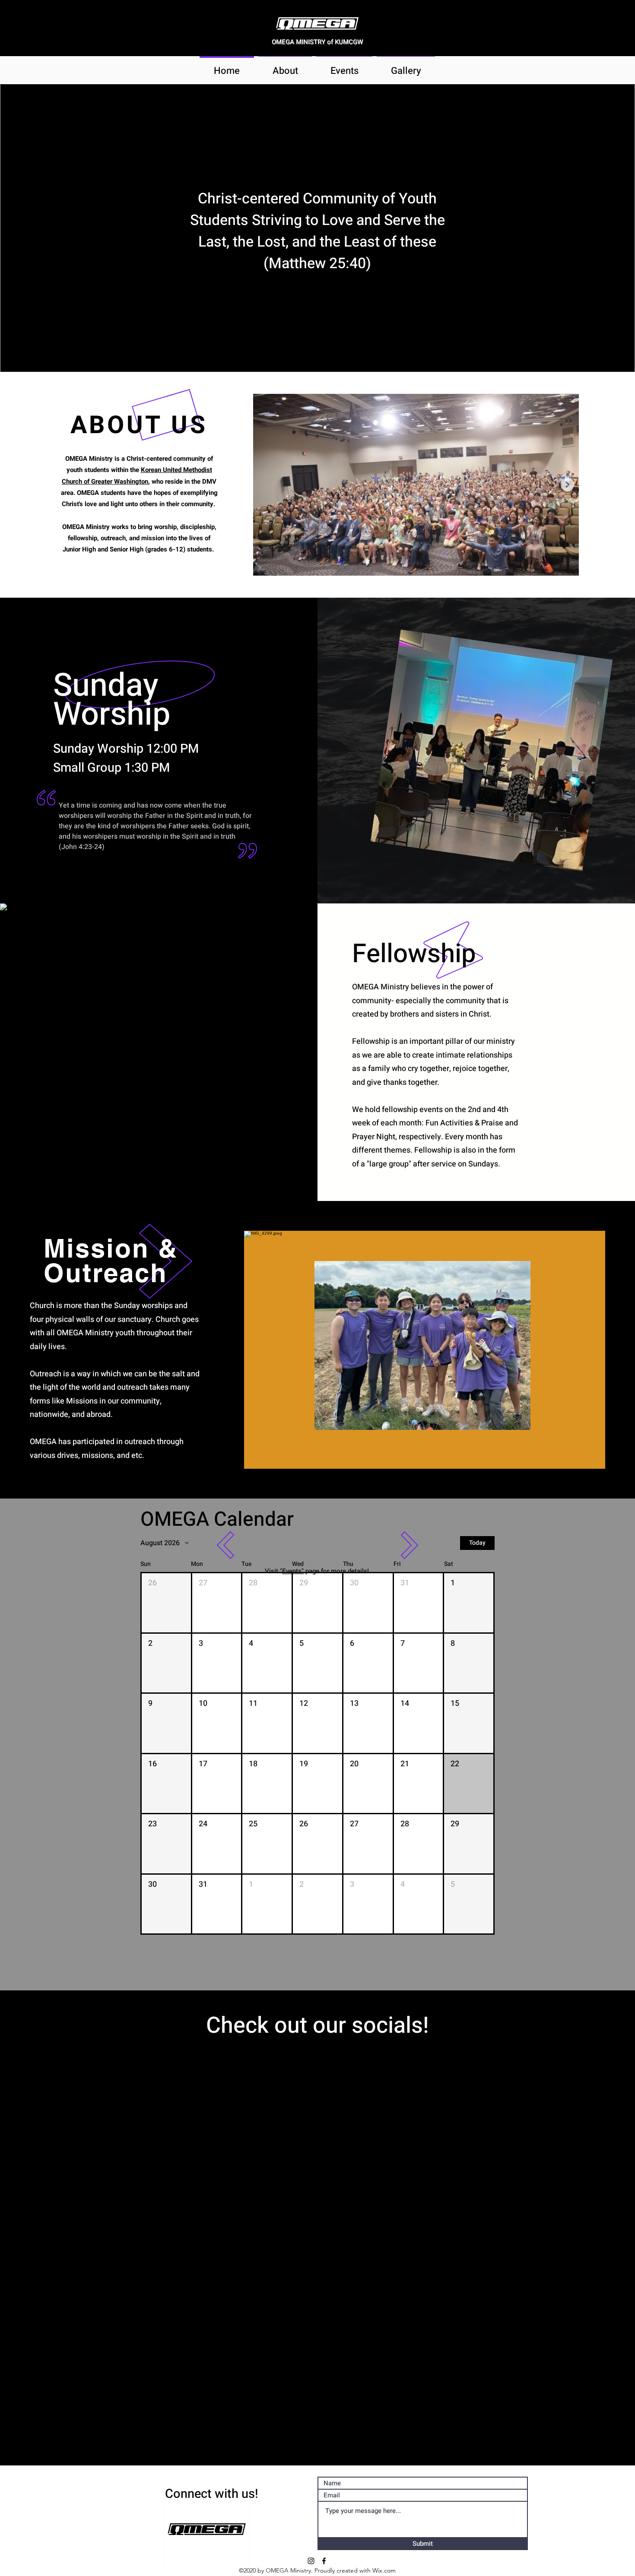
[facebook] (324, 2561)
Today (477, 1543)
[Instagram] (311, 2561)
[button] (166, 1603)
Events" (293, 1571)
